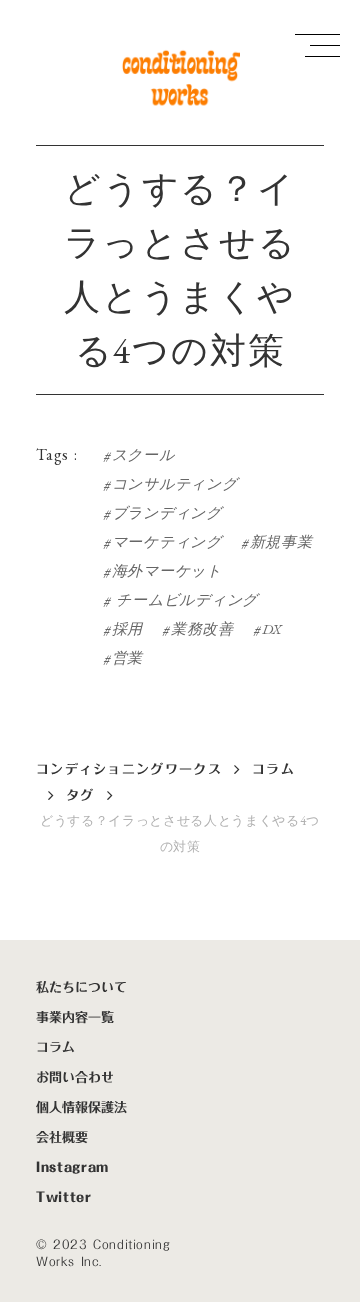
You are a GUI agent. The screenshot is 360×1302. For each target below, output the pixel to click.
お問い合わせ (75, 1077)
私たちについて (81, 987)
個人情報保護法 (81, 1107)
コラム (273, 769)
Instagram (72, 1167)
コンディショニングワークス (129, 769)
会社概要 (62, 1137)
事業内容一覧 (75, 1017)
